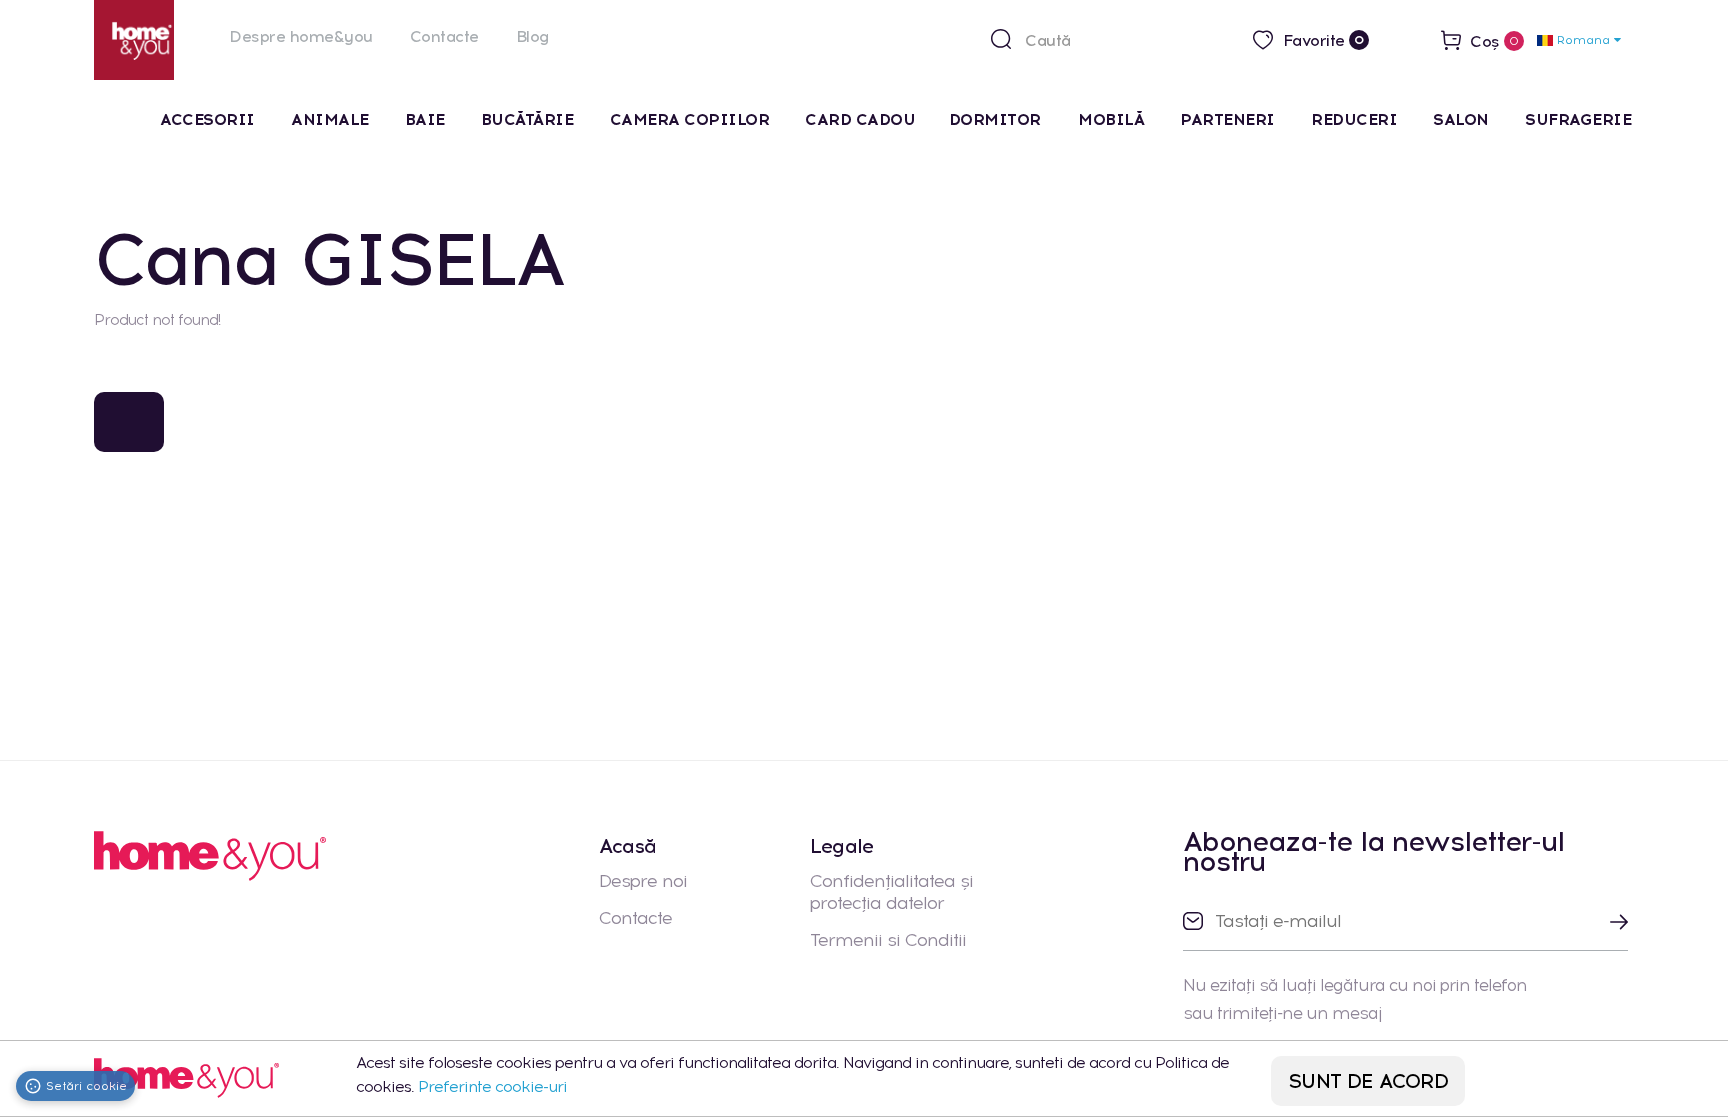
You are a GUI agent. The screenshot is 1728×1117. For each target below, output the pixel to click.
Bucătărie (527, 119)
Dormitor (997, 119)
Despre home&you (301, 36)
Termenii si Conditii (888, 940)
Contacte (444, 36)
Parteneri (1227, 119)
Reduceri (1354, 119)
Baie (425, 119)
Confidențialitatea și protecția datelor (891, 892)
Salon (1461, 119)
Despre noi (643, 881)
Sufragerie (1578, 119)
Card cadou (860, 119)
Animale (330, 119)
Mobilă (1111, 119)
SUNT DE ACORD (1368, 1081)
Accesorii (207, 119)
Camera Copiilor (690, 119)
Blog (532, 36)
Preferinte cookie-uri (492, 1086)
